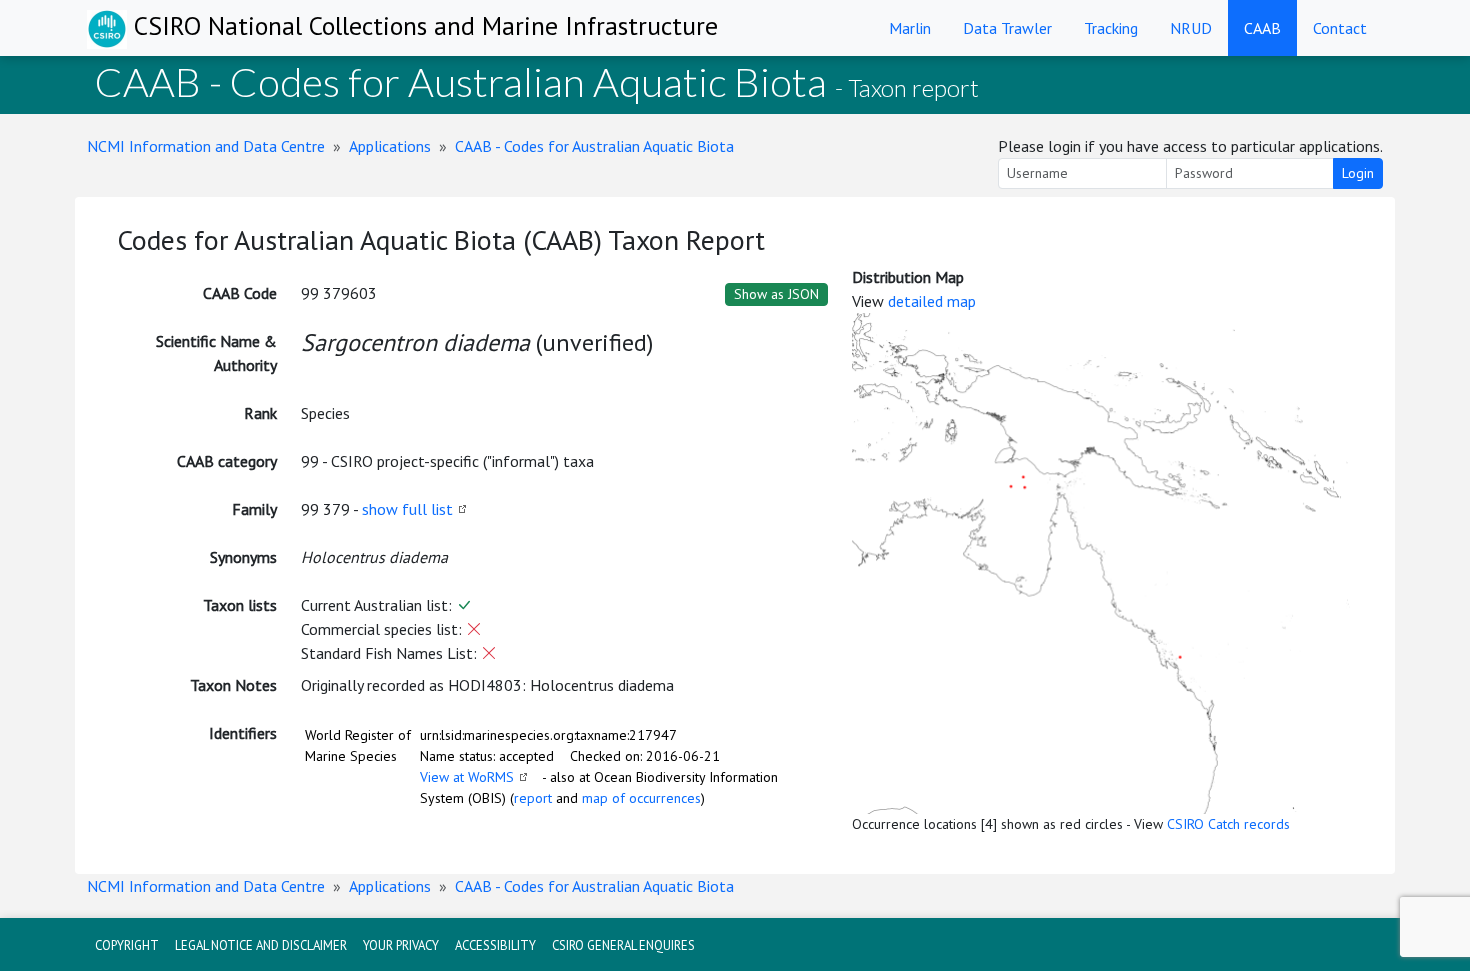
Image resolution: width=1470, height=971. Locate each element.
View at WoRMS (467, 777)
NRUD (1191, 28)
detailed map (932, 301)
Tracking (1111, 28)
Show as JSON (776, 294)
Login (1358, 173)
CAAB (1262, 28)
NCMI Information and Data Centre (206, 146)
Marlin (910, 28)
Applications (390, 146)
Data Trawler (1007, 28)
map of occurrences (641, 798)
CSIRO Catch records (1228, 824)
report (533, 798)
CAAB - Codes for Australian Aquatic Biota (594, 146)
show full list (407, 509)
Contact (1340, 28)
